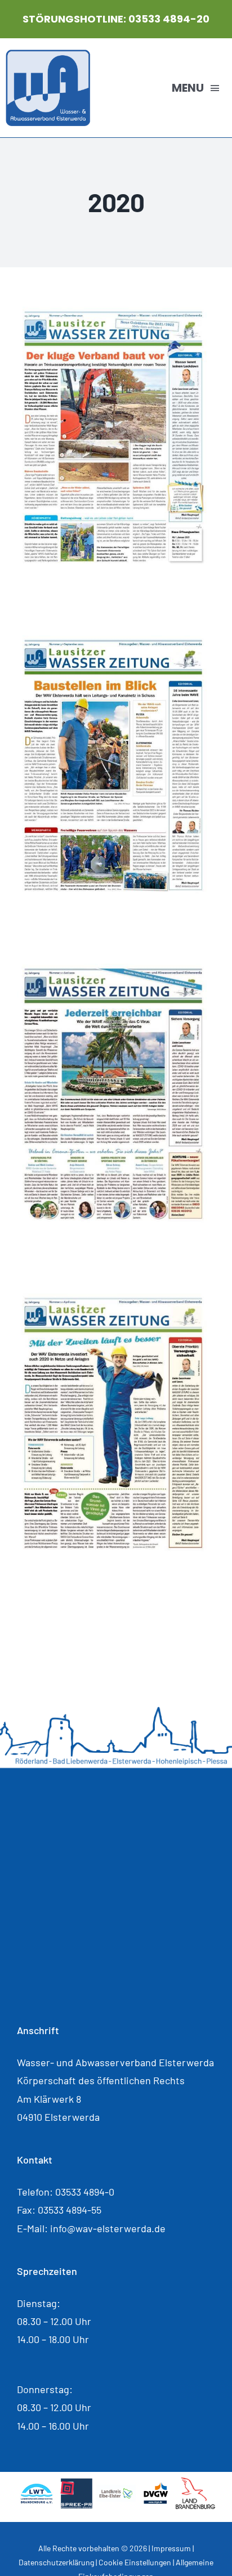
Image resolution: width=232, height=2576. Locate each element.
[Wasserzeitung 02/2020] (116, 967)
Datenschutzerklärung (56, 2562)
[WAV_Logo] (48, 55)
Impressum (171, 2548)
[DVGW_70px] (155, 2487)
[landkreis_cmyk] (116, 2490)
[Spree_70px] (76, 2483)
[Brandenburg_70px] (195, 2483)
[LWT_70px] (37, 2487)
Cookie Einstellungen (135, 2562)
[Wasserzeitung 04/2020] (116, 310)
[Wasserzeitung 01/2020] (116, 1296)
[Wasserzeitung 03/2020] (116, 639)
